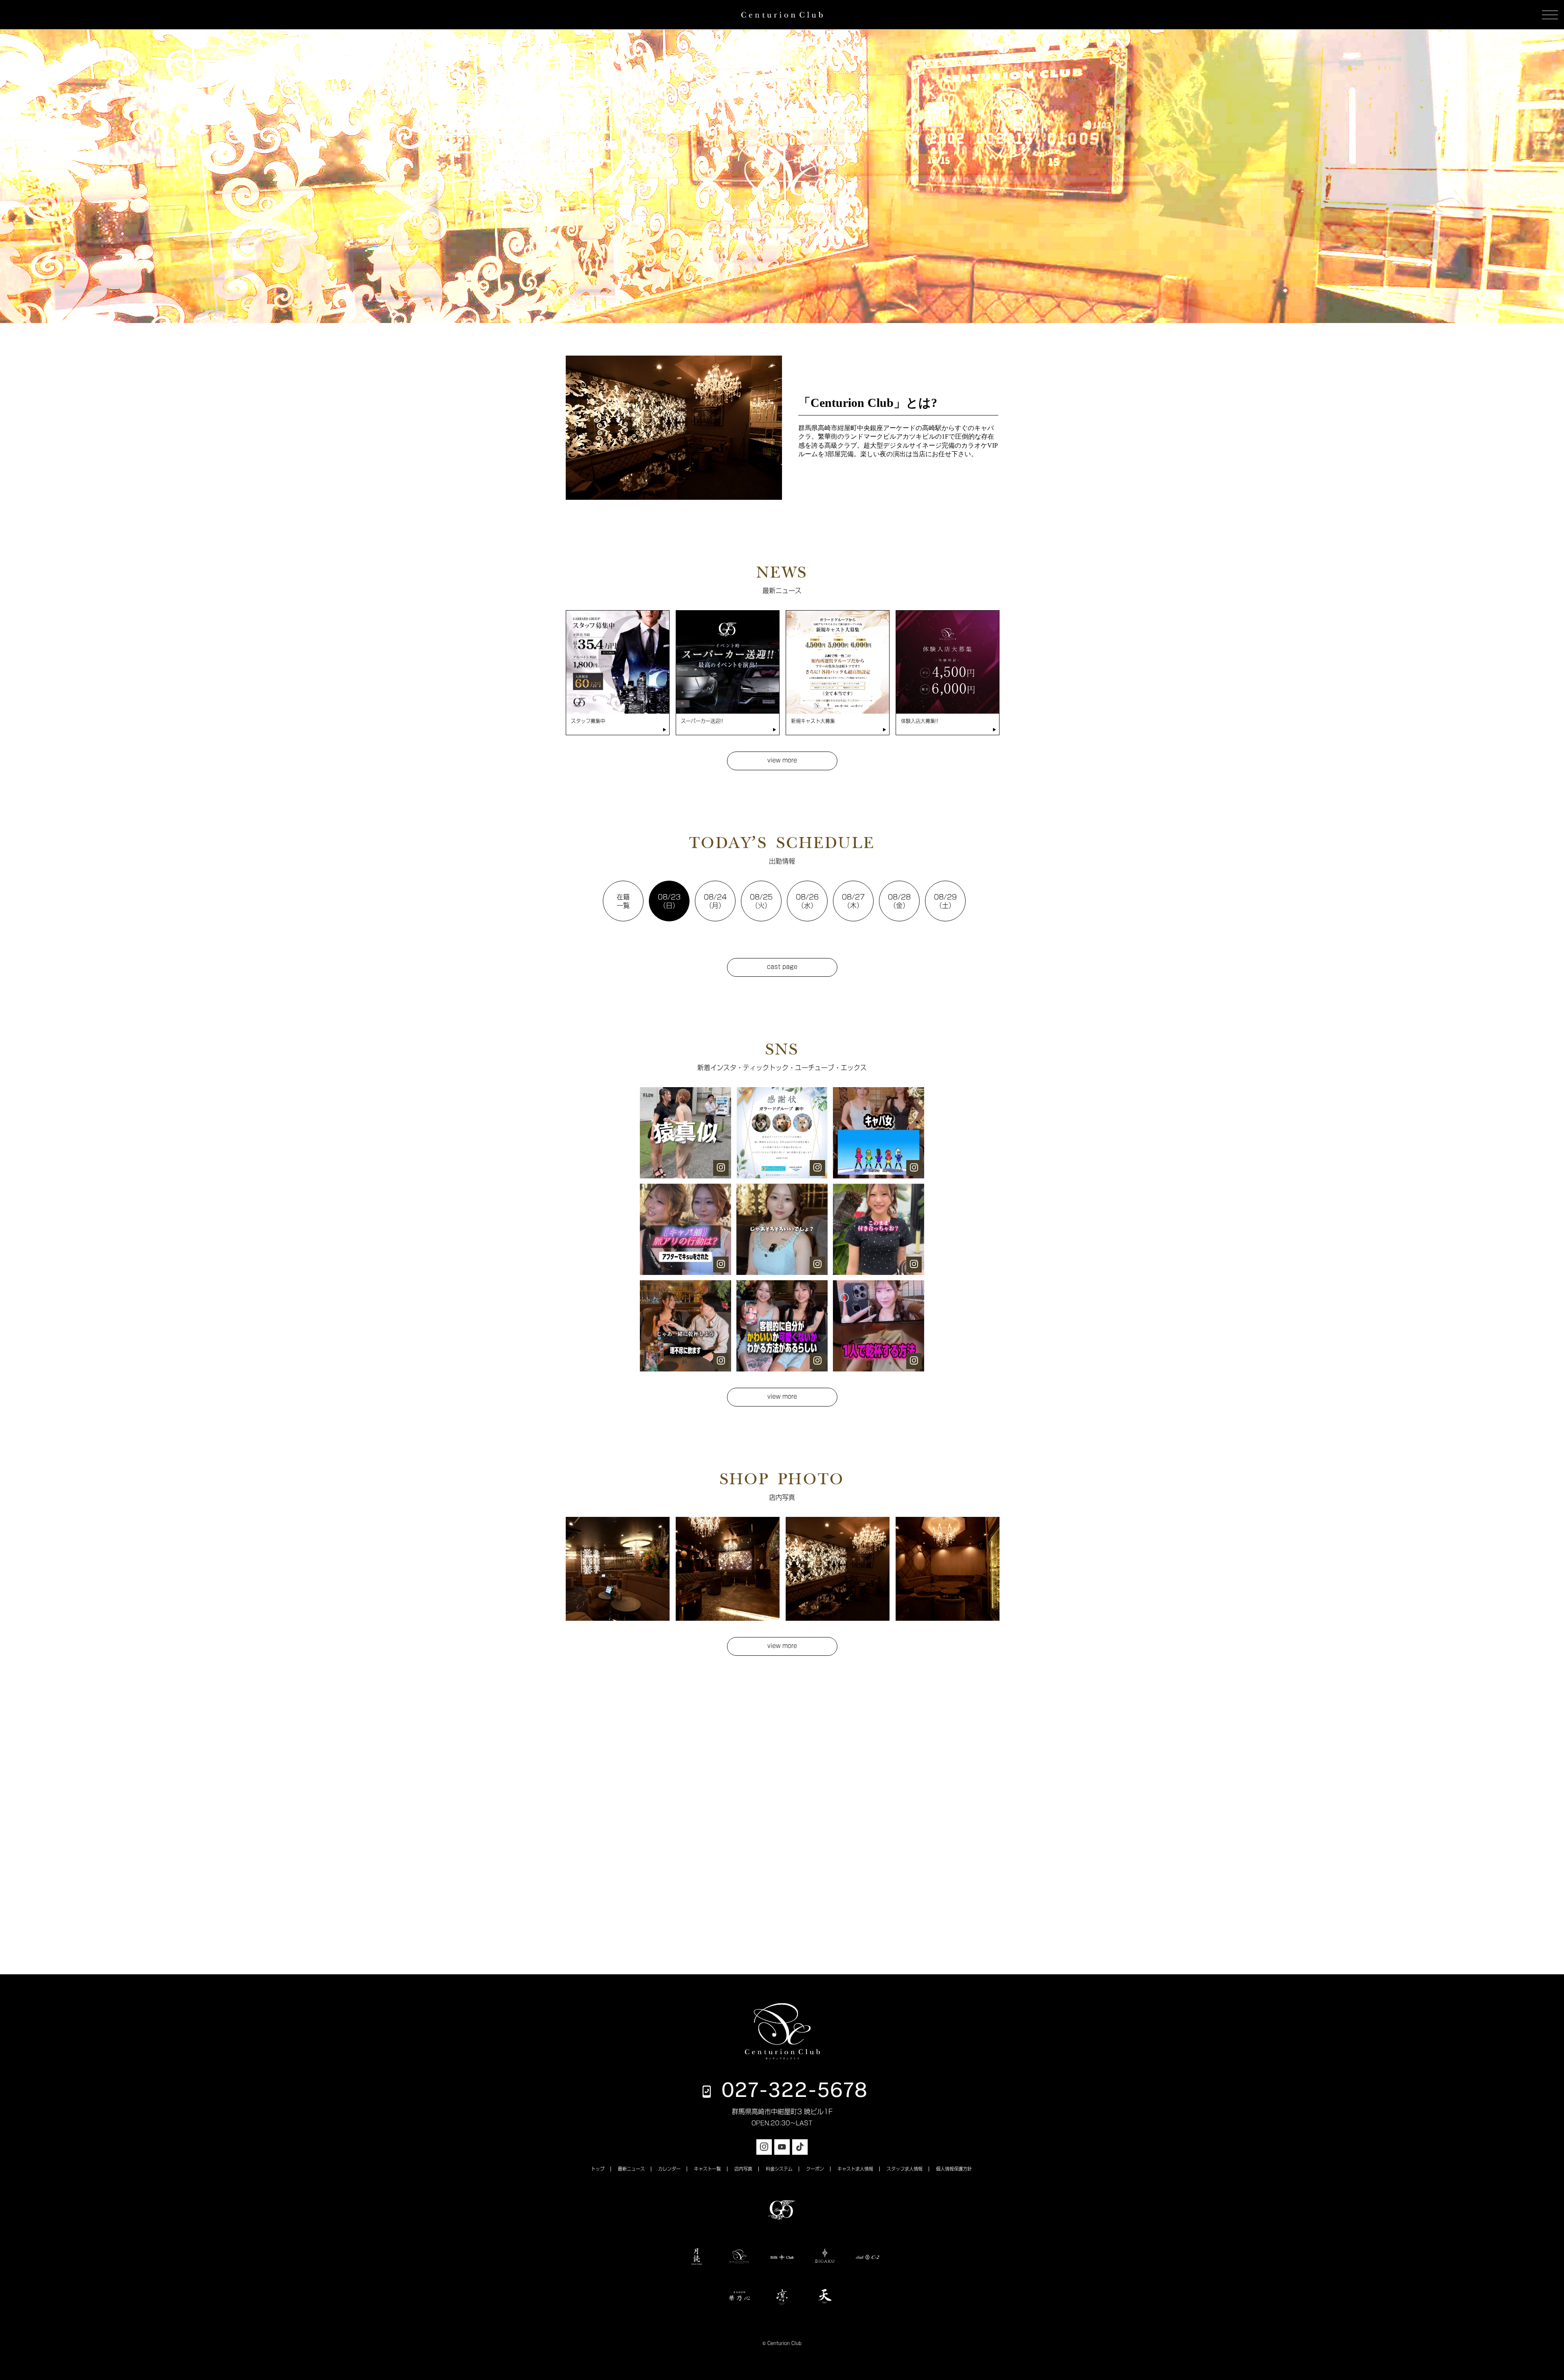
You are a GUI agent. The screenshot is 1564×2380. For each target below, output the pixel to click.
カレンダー (669, 2169)
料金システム (779, 2169)
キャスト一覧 (707, 2169)
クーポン (815, 2169)
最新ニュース (631, 2169)
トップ (598, 2169)
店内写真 (743, 2169)
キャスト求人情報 (855, 2169)
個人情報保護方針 (954, 2169)
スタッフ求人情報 (905, 2169)
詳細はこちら (782, 231)
